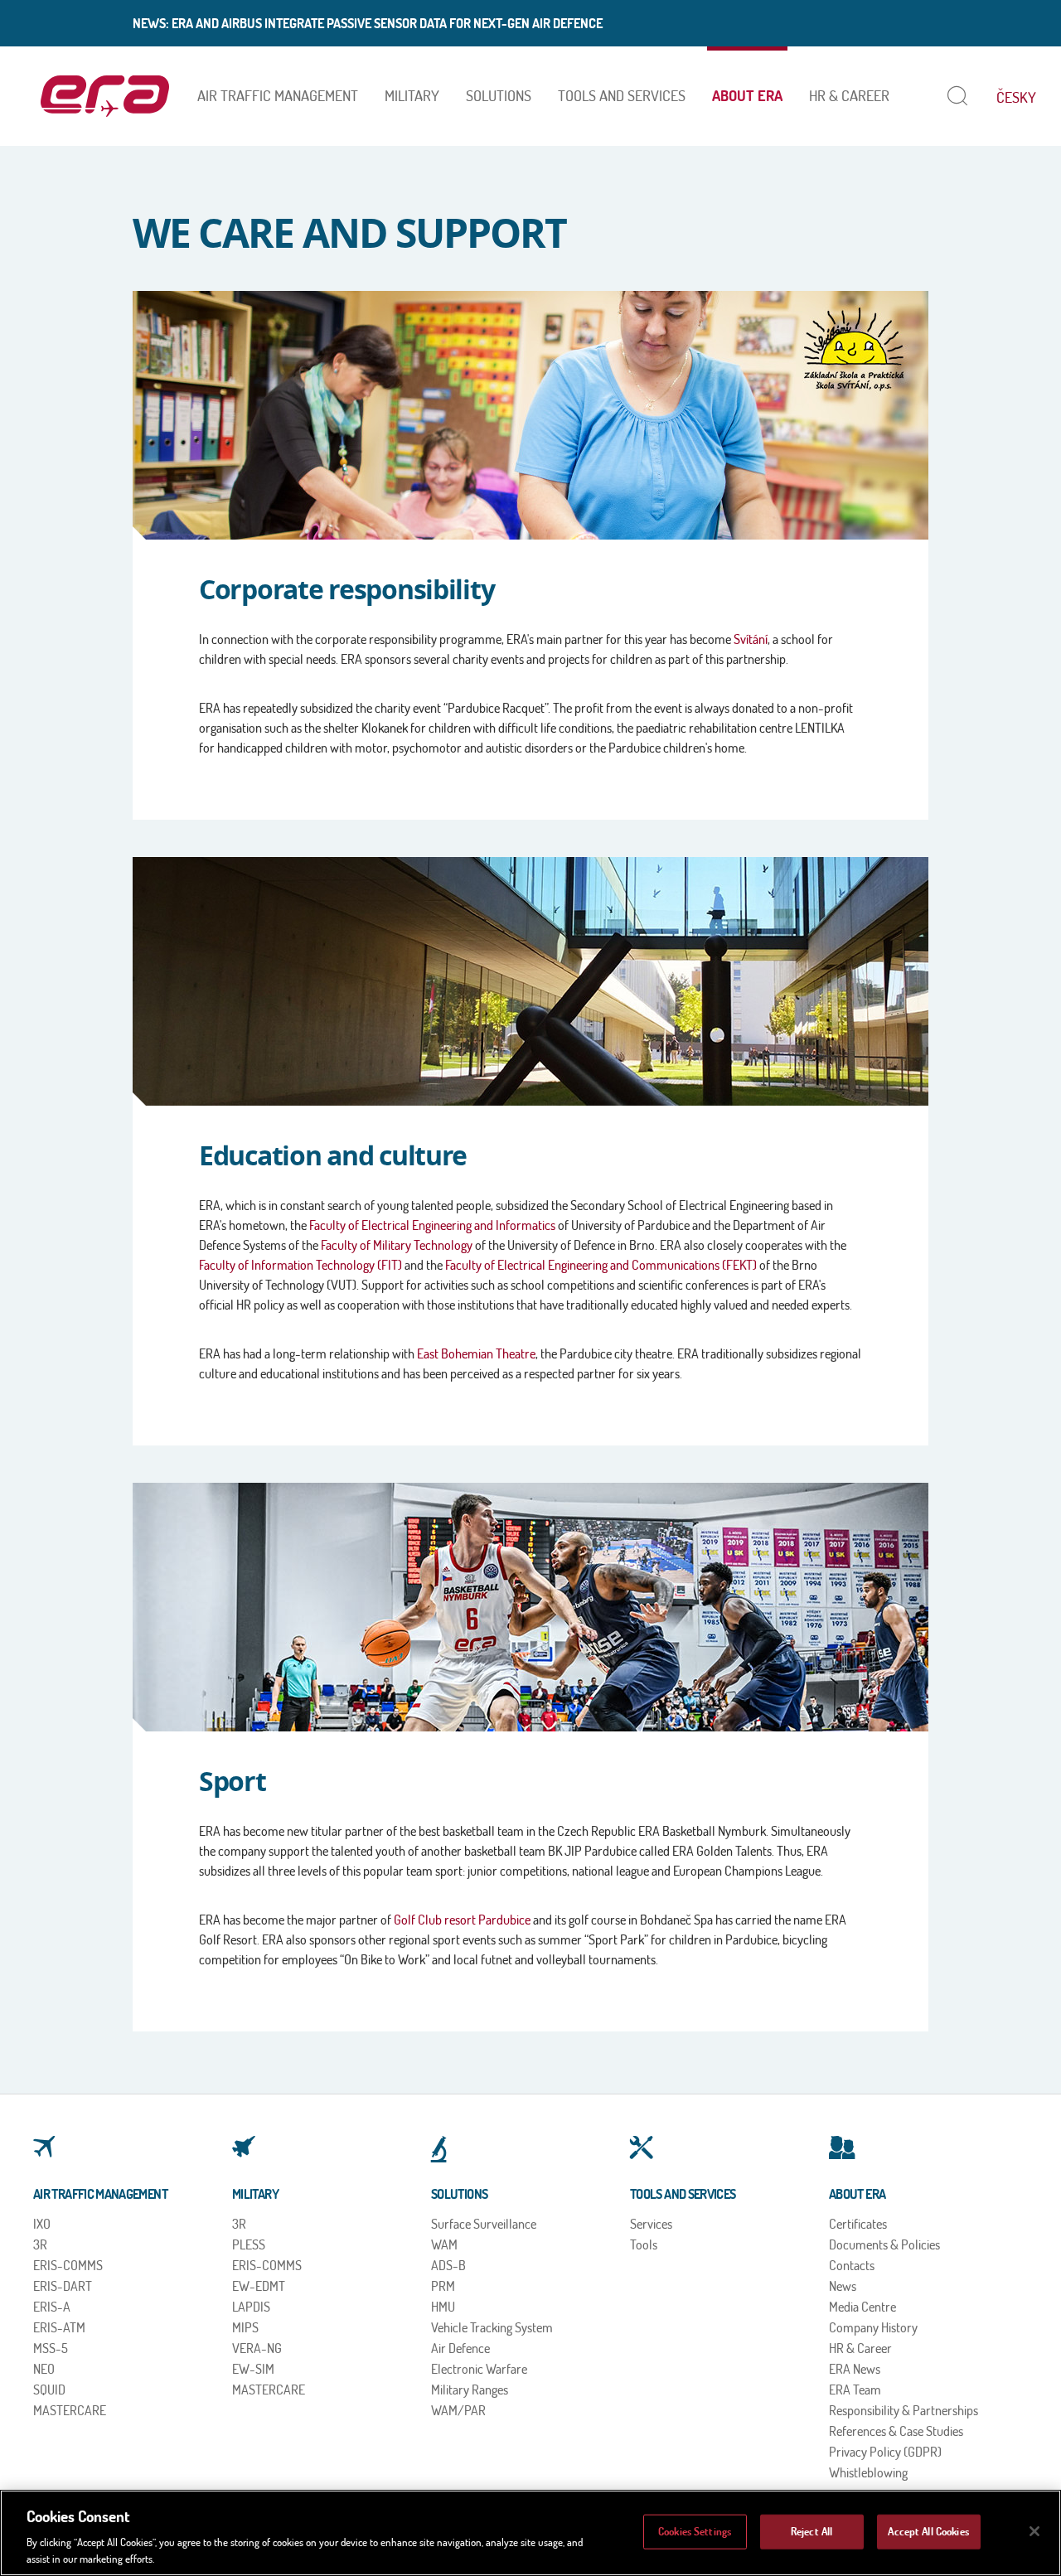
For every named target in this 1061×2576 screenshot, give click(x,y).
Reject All (811, 2531)
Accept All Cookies (928, 2531)
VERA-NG (257, 2348)
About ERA (747, 96)
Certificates (858, 2224)
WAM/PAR (458, 2410)
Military (412, 96)
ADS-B (448, 2265)
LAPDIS (251, 2307)
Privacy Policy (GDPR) (885, 2452)
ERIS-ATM (59, 2327)
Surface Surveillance (484, 2224)
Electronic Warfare (479, 2369)
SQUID (49, 2390)
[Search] (954, 96)
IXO (42, 2224)
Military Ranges (470, 2390)
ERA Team (855, 2390)
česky (1016, 97)
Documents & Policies (884, 2244)
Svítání (751, 639)
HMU (443, 2307)
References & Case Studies (896, 2431)
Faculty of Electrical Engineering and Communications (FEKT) (601, 1265)
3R (40, 2244)
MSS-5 (51, 2348)
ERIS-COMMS (68, 2265)
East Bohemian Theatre (476, 1353)
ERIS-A (52, 2307)
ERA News (855, 2369)
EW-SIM (253, 2369)
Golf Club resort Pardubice (462, 1920)
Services (651, 2224)
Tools (644, 2244)
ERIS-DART (63, 2286)
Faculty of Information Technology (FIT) (300, 1265)
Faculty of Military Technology (397, 1245)
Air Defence (460, 2348)
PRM (443, 2286)
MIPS (245, 2327)
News (843, 2286)
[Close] (1034, 2531)
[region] (530, 2533)
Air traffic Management (278, 96)
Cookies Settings (695, 2531)
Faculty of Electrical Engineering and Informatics (432, 1225)
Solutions (499, 96)
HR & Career (849, 96)
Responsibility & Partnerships (904, 2410)
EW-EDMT (259, 2286)
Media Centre (862, 2307)
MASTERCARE (70, 2410)
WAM (444, 2244)
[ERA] (105, 96)
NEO (44, 2369)
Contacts (852, 2265)
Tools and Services (622, 96)
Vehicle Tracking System (492, 2327)
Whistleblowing (868, 2472)
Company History (873, 2327)
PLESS (249, 2244)
